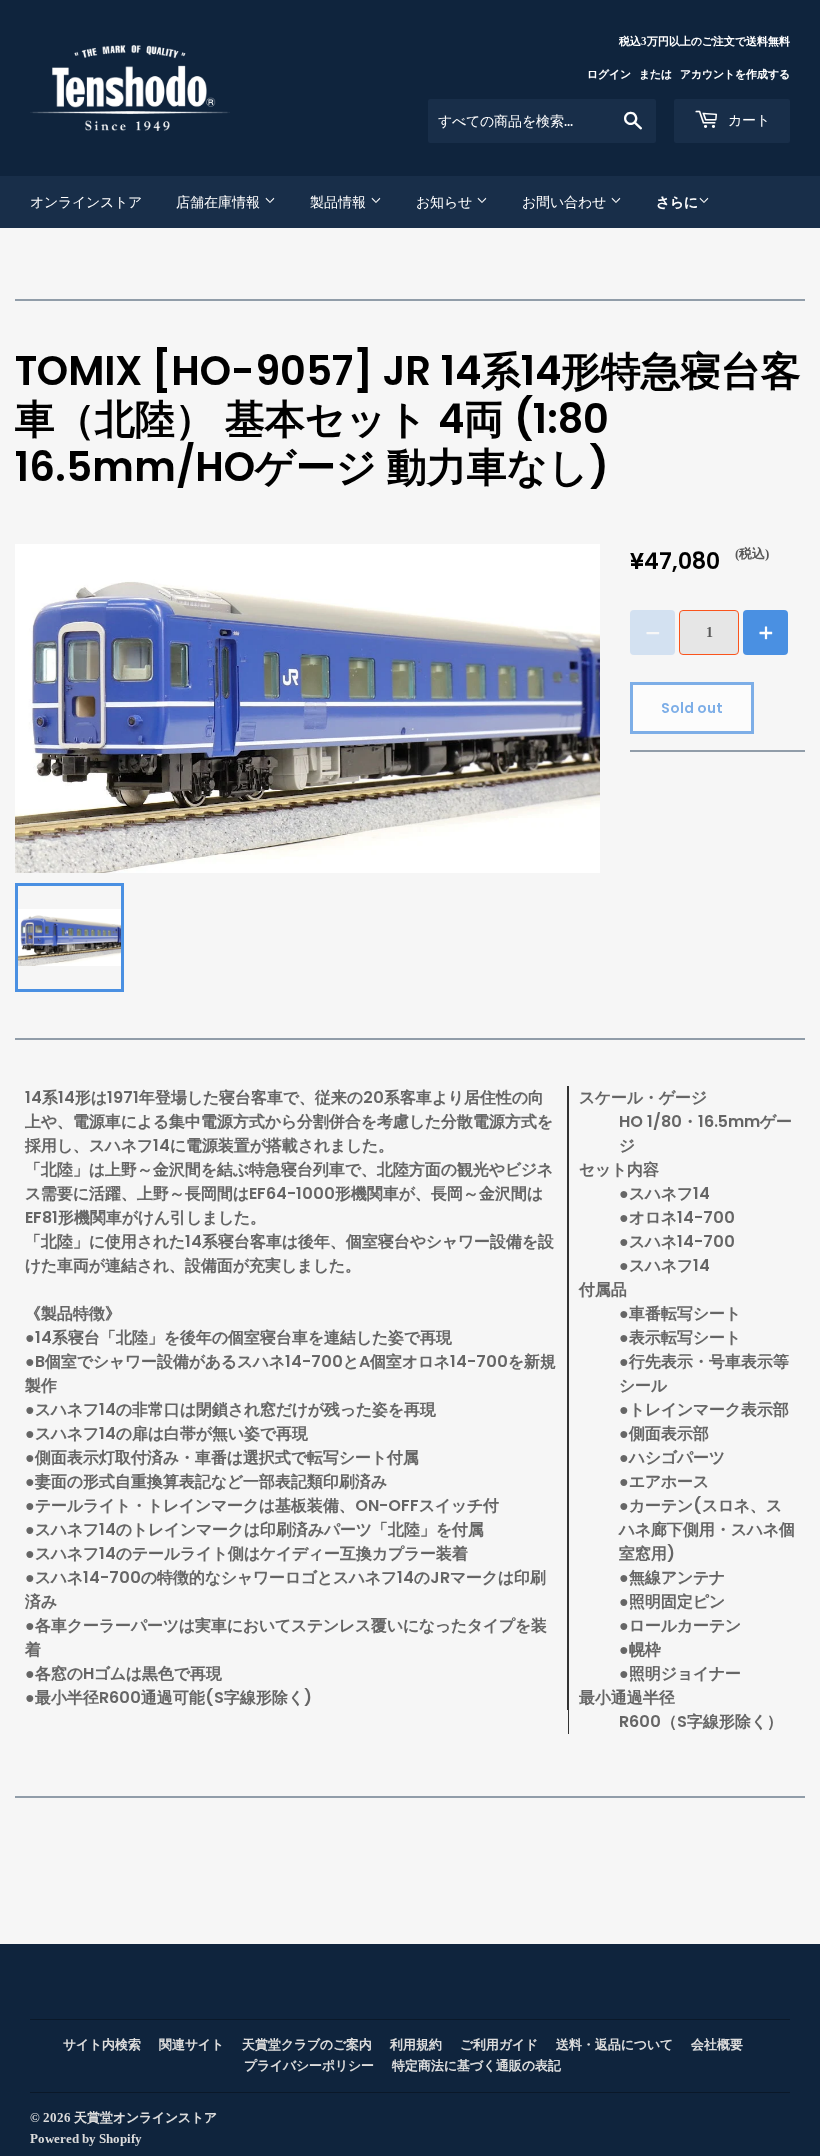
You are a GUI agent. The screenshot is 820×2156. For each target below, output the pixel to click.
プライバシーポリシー (309, 2065)
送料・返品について (614, 2044)
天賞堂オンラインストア (145, 2117)
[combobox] (542, 121)
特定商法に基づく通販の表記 (476, 2065)
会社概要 (717, 2044)
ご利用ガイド (499, 2044)
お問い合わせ (566, 202)
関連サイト (191, 2044)
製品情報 (340, 202)
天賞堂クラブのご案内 (307, 2044)
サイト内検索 (102, 2044)
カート (747, 120)
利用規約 (416, 2044)
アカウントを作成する (735, 74)
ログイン (609, 74)
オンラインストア (86, 202)
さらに (677, 202)
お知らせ (446, 202)
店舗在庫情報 (220, 202)
